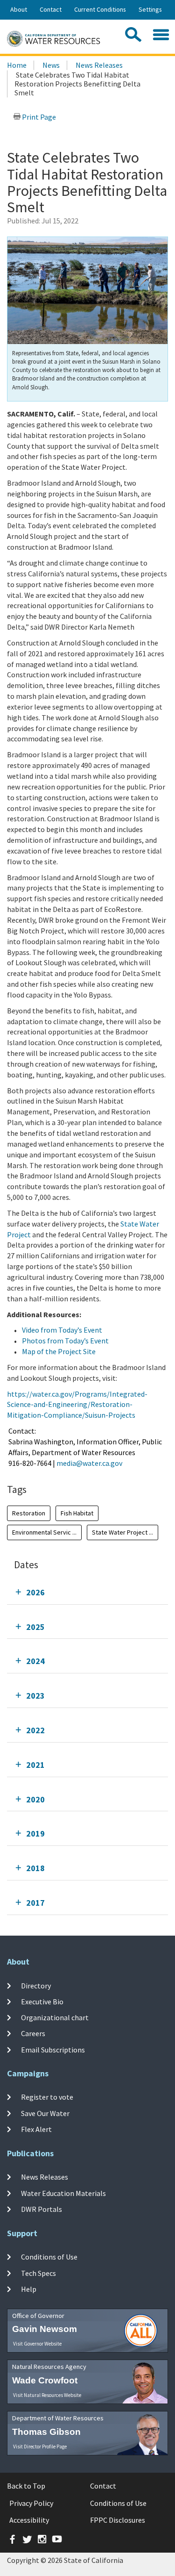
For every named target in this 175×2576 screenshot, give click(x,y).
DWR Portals (42, 2209)
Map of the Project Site (59, 1351)
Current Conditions (100, 9)
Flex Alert (36, 2129)
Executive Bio (42, 2002)
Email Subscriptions (53, 2049)
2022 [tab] (35, 1730)
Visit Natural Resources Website (47, 2395)
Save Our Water (45, 2113)
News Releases (99, 65)
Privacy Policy (31, 2503)
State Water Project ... (122, 1532)
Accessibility (29, 2520)
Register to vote (47, 2097)
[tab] (87, 1592)
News (51, 65)
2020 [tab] (35, 1799)
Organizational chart (55, 2017)
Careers (33, 2033)
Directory (36, 1985)
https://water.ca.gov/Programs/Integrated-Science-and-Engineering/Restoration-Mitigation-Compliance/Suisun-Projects (77, 1405)
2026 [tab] (35, 1592)
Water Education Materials (63, 2193)
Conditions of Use (49, 2257)
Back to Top (26, 2486)
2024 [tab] (35, 1661)
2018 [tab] (35, 1868)
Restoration (29, 1513)
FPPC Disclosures (118, 2520)
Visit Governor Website (37, 2344)
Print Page (38, 117)
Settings (150, 9)
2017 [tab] (35, 1903)
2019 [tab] (35, 1833)
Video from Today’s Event (62, 1330)
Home (17, 65)
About (19, 9)
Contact (51, 9)
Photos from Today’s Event (65, 1341)
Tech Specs (38, 2273)
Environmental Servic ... (44, 1532)
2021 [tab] (35, 1765)
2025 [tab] (35, 1627)
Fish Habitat (77, 1513)
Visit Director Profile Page (40, 2447)
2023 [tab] (35, 1696)
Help (29, 2289)
